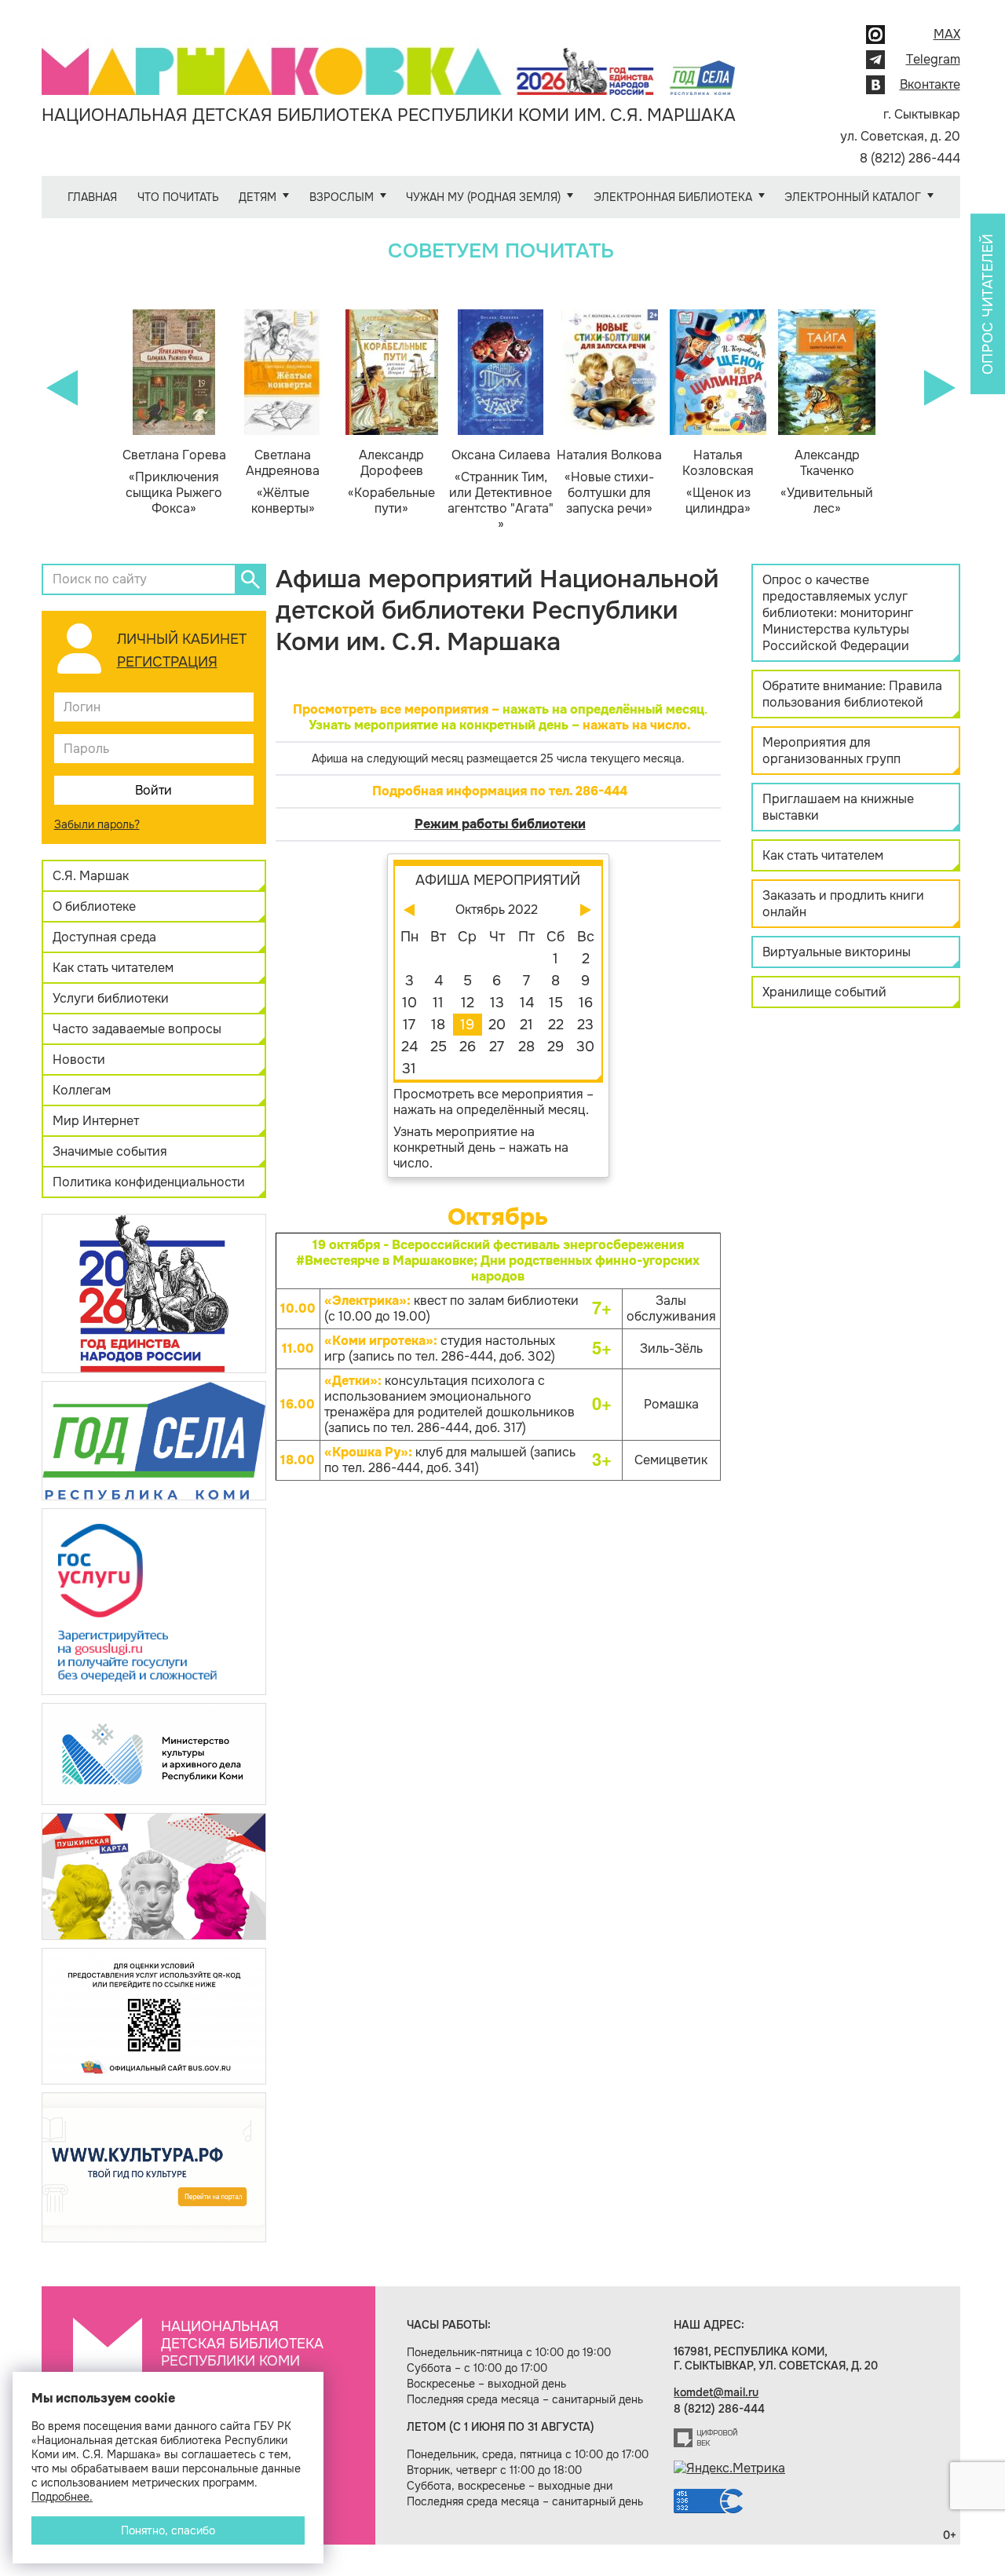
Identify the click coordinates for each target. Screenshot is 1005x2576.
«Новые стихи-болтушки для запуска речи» (609, 482)
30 (585, 1047)
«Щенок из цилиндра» (718, 482)
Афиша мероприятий (498, 880)
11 (438, 1003)
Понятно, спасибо (168, 2530)
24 (409, 1047)
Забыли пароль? (97, 824)
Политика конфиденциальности (149, 1182)
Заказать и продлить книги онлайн (843, 904)
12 (468, 1003)
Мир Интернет (96, 1121)
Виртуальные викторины (837, 952)
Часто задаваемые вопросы (137, 1029)
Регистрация (167, 662)
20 (497, 1025)
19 (467, 1025)
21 (526, 1025)
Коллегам (82, 1090)
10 (409, 1003)
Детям (258, 197)
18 (438, 1025)
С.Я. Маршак (91, 876)
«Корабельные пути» (391, 482)
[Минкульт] (154, 1753)
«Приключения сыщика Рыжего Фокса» (174, 482)
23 (585, 1025)
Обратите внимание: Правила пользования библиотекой (852, 694)
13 (497, 1003)
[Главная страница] (389, 60)
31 (409, 1069)
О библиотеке (94, 906)
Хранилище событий (824, 992)
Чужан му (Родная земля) (483, 197)
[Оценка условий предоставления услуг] (154, 2015)
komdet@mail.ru (716, 2392)
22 (556, 1025)
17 (409, 1025)
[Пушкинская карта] (154, 1875)
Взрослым (342, 197)
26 (468, 1047)
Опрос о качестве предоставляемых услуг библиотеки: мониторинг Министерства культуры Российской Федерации (838, 613)
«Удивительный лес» (827, 482)
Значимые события (110, 1151)
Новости (79, 1060)
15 (556, 1003)
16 (586, 1003)
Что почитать (178, 197)
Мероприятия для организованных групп (831, 751)
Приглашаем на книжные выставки (838, 807)
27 (497, 1047)
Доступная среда (104, 937)
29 (555, 1047)
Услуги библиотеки (111, 998)
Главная (92, 197)
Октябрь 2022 (497, 910)
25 (439, 1047)
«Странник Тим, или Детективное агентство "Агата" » (501, 490)
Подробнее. (62, 2497)
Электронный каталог (853, 197)
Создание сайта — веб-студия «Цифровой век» (706, 2438)
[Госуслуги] (154, 1600)
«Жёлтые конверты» (283, 482)
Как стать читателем (113, 968)
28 (526, 1047)
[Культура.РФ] (154, 2167)
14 (527, 1003)
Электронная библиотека (673, 197)
